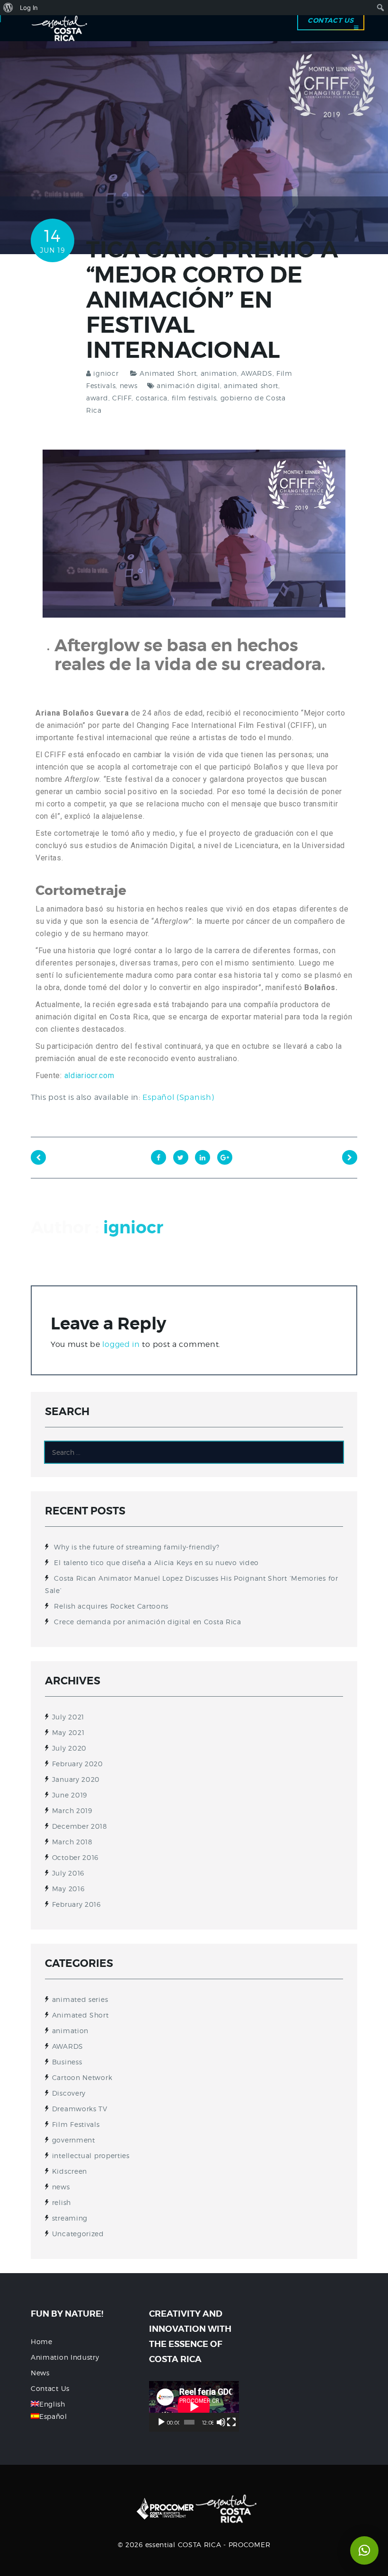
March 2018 (72, 1842)
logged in (121, 1344)
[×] (364, 2550)
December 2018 (80, 1826)
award (97, 398)
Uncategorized (78, 2234)
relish (62, 2202)
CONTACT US (331, 20)
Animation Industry (65, 2357)
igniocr (106, 373)
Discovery (69, 2093)
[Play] (161, 2422)
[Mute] (221, 2422)
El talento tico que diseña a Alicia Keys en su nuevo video (156, 1562)
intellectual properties (91, 2156)
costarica (152, 398)
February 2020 (78, 1764)
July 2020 (69, 1748)
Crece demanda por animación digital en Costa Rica (147, 1622)
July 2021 (68, 1717)
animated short (251, 385)
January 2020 (76, 1779)
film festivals (194, 398)
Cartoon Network (82, 2077)
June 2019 (70, 1795)
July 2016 (68, 1873)
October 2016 (75, 1857)
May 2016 (68, 1889)
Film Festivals (76, 2124)
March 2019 (72, 1810)
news (129, 385)
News (40, 2373)
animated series (80, 1999)
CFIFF (122, 398)
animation (219, 373)
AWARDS (256, 373)
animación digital (188, 385)
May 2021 (68, 1732)
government (74, 2140)
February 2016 (76, 1904)
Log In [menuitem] (29, 8)
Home (42, 2341)
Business (67, 2062)
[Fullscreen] (231, 2422)
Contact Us (50, 2388)
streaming (70, 2218)
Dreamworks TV (80, 2109)
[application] (194, 2406)
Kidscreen (70, 2171)
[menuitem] (8, 8)
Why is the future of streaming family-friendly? (137, 1547)
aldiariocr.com (89, 1076)
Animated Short (168, 373)
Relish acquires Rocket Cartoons (111, 1606)
